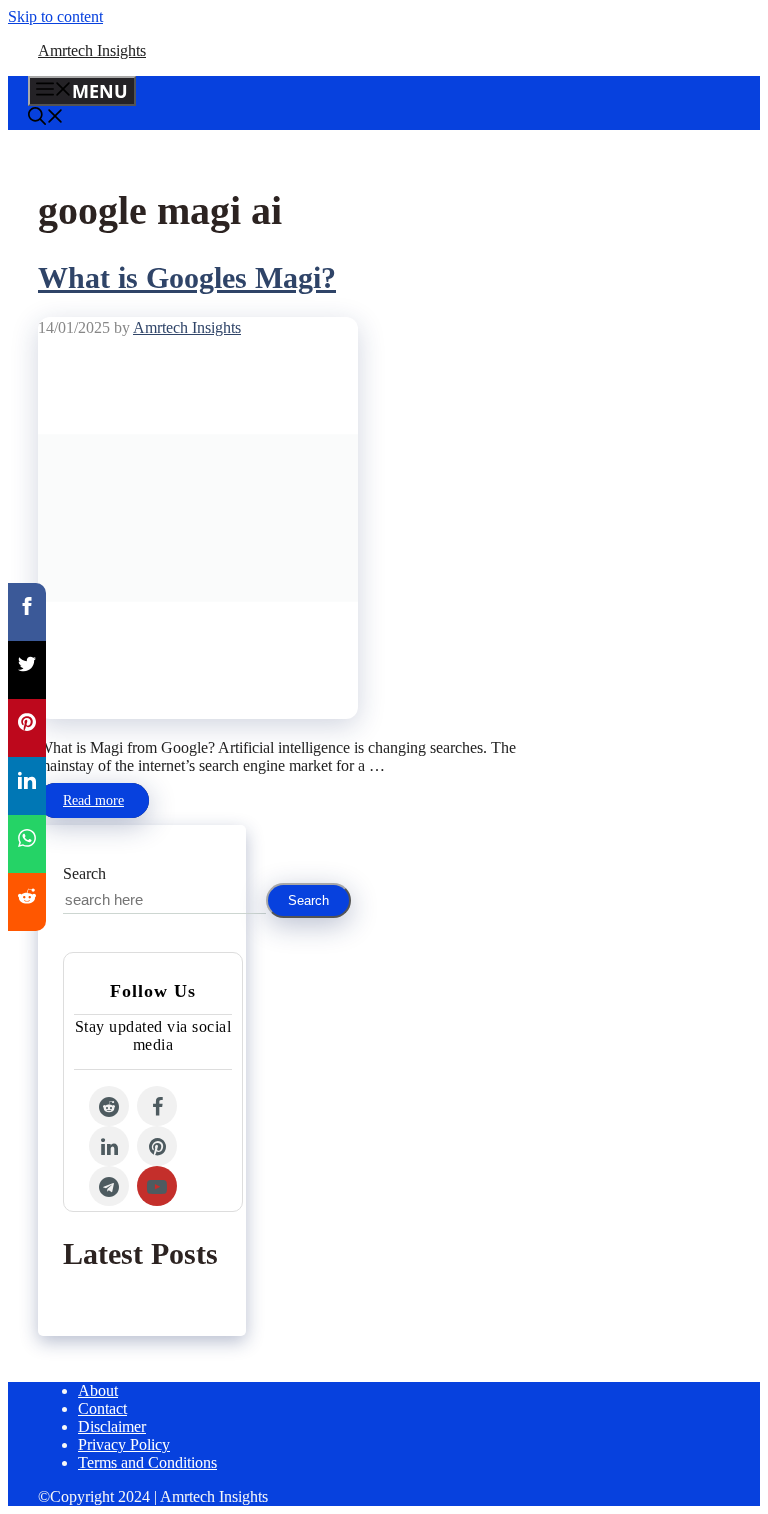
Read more (93, 800)
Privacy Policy (124, 1444)
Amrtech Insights (92, 50)
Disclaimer (112, 1426)
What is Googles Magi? (187, 277)
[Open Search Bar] (46, 118)
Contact (102, 1408)
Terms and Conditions (147, 1462)
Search (84, 873)
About (98, 1390)
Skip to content (55, 16)
